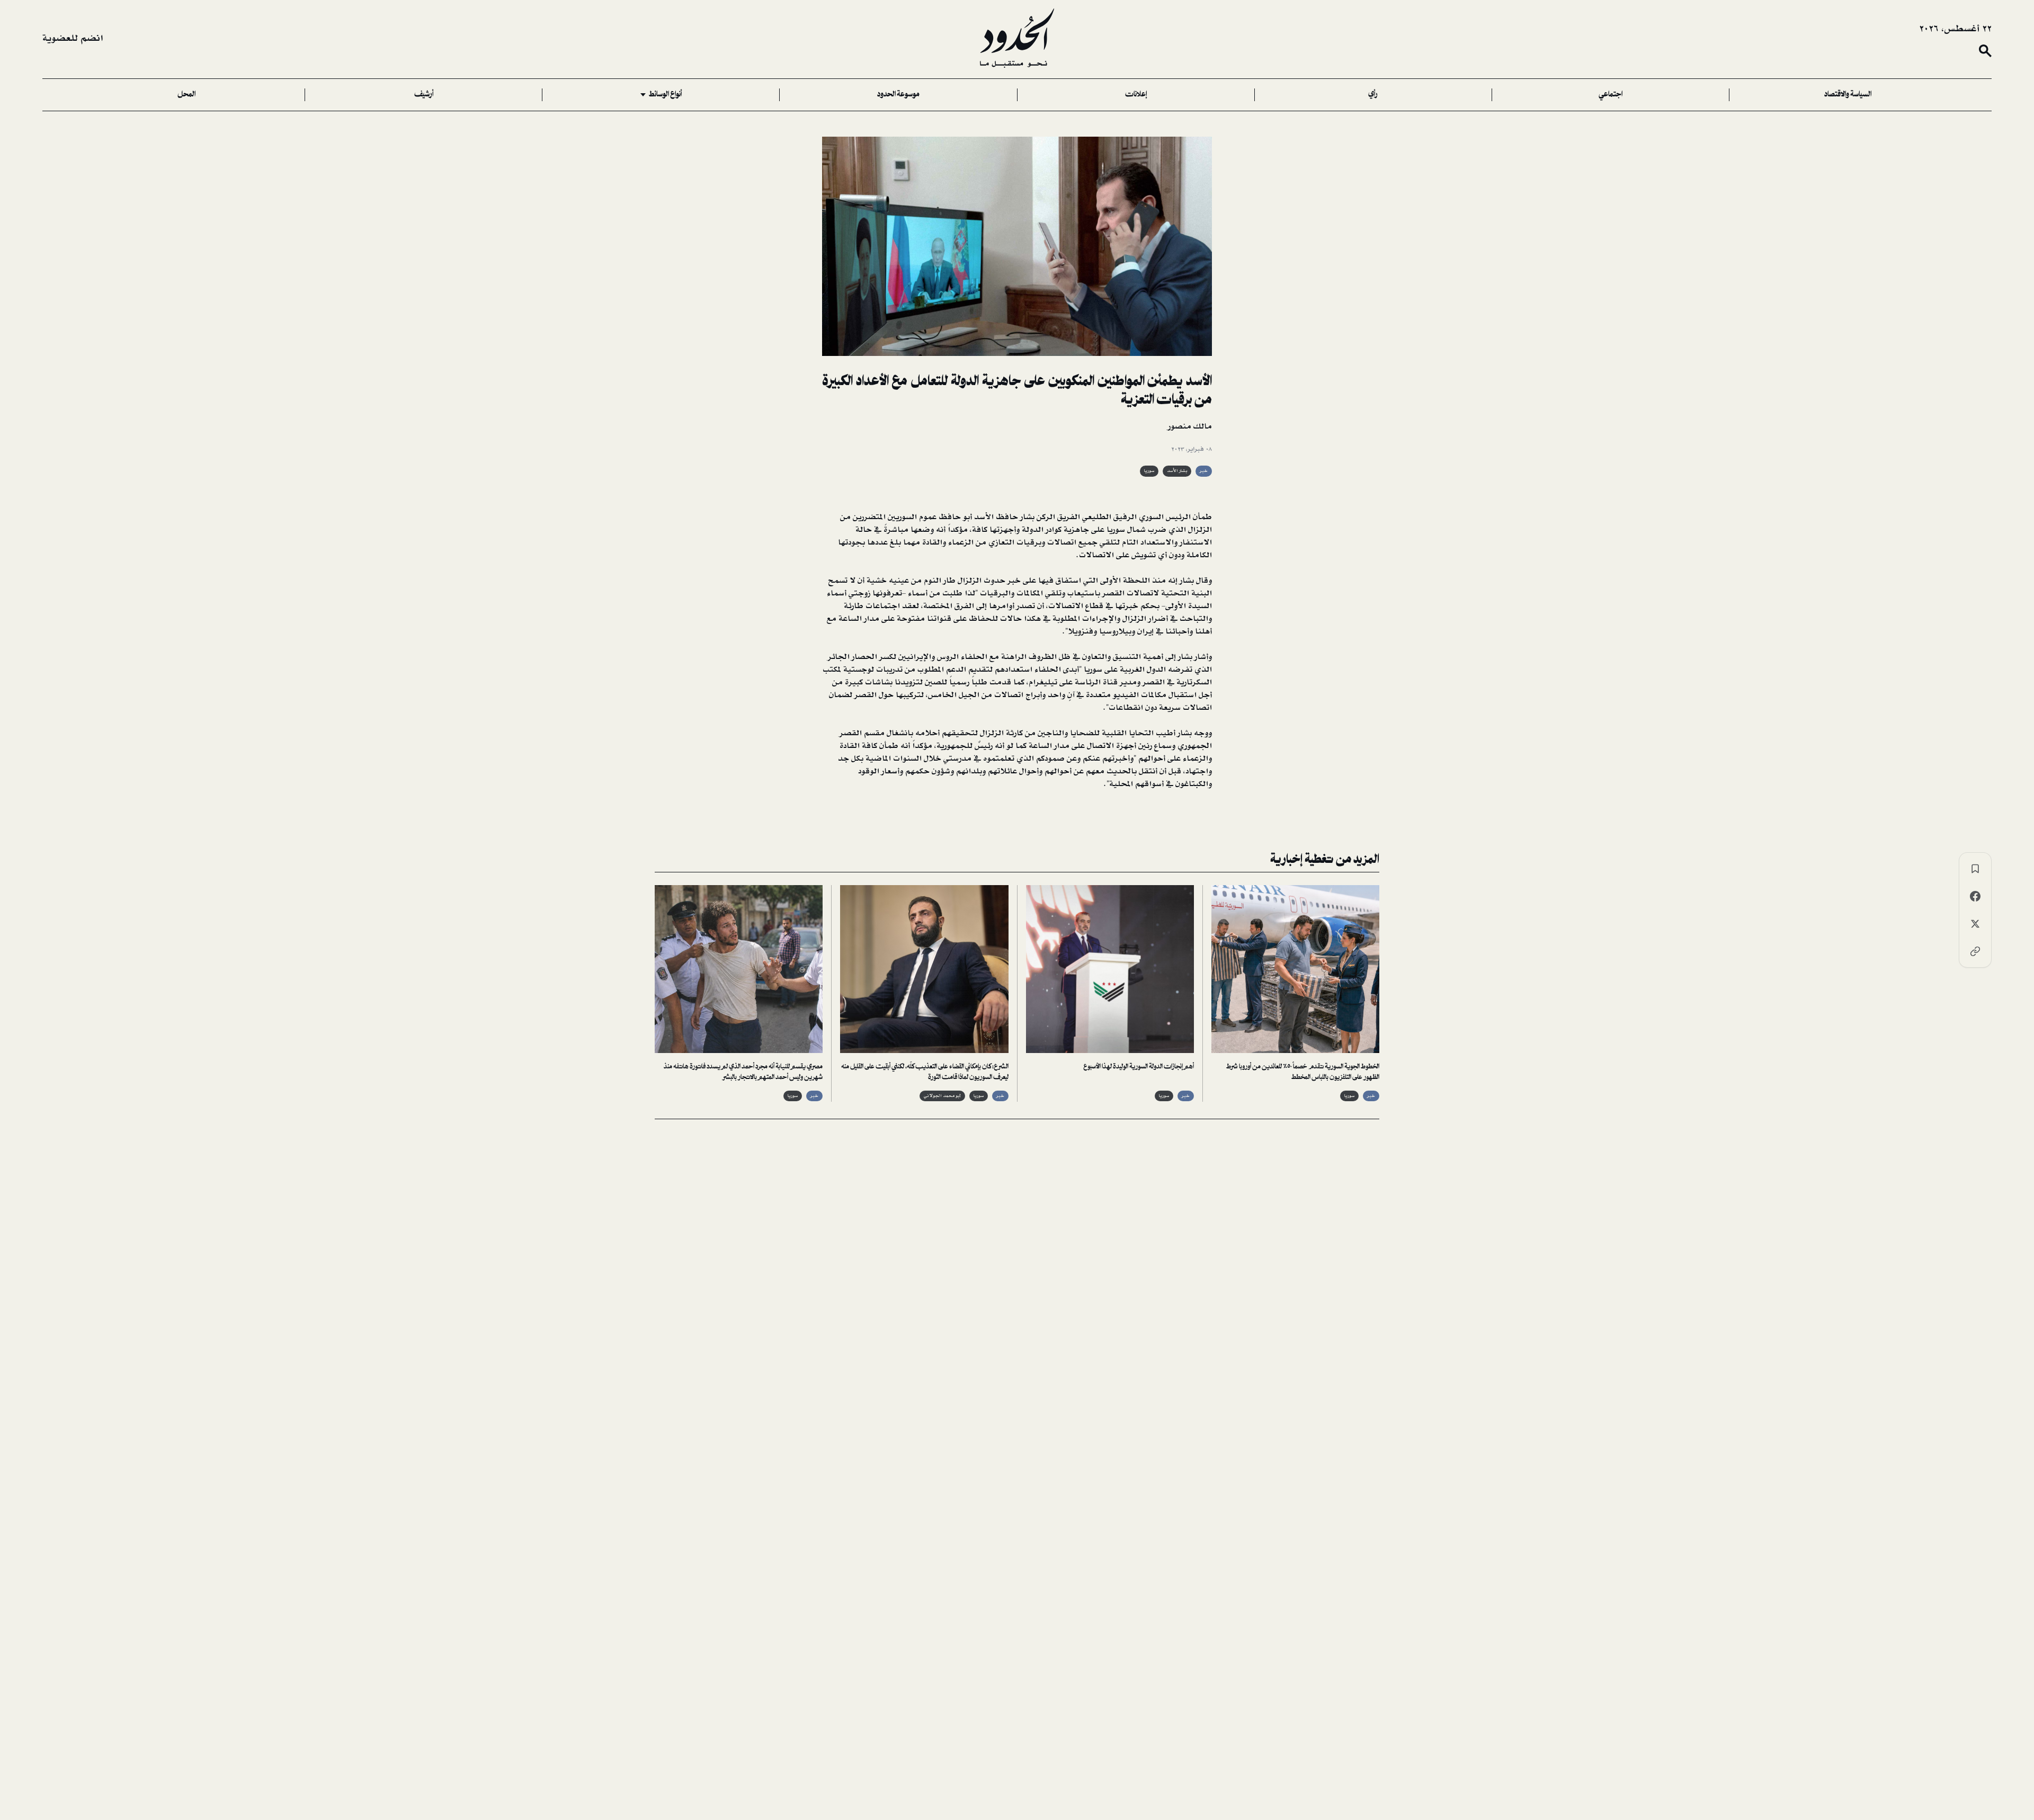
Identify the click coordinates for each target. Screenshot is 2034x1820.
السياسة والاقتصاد (1848, 95)
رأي (1373, 95)
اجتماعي (1611, 95)
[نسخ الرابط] (1975, 951)
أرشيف (424, 95)
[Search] (1985, 51)
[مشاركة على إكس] (1975, 924)
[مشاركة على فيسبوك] (1975, 896)
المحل (186, 95)
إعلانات (1136, 95)
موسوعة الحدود (898, 95)
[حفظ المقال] (1975, 869)
